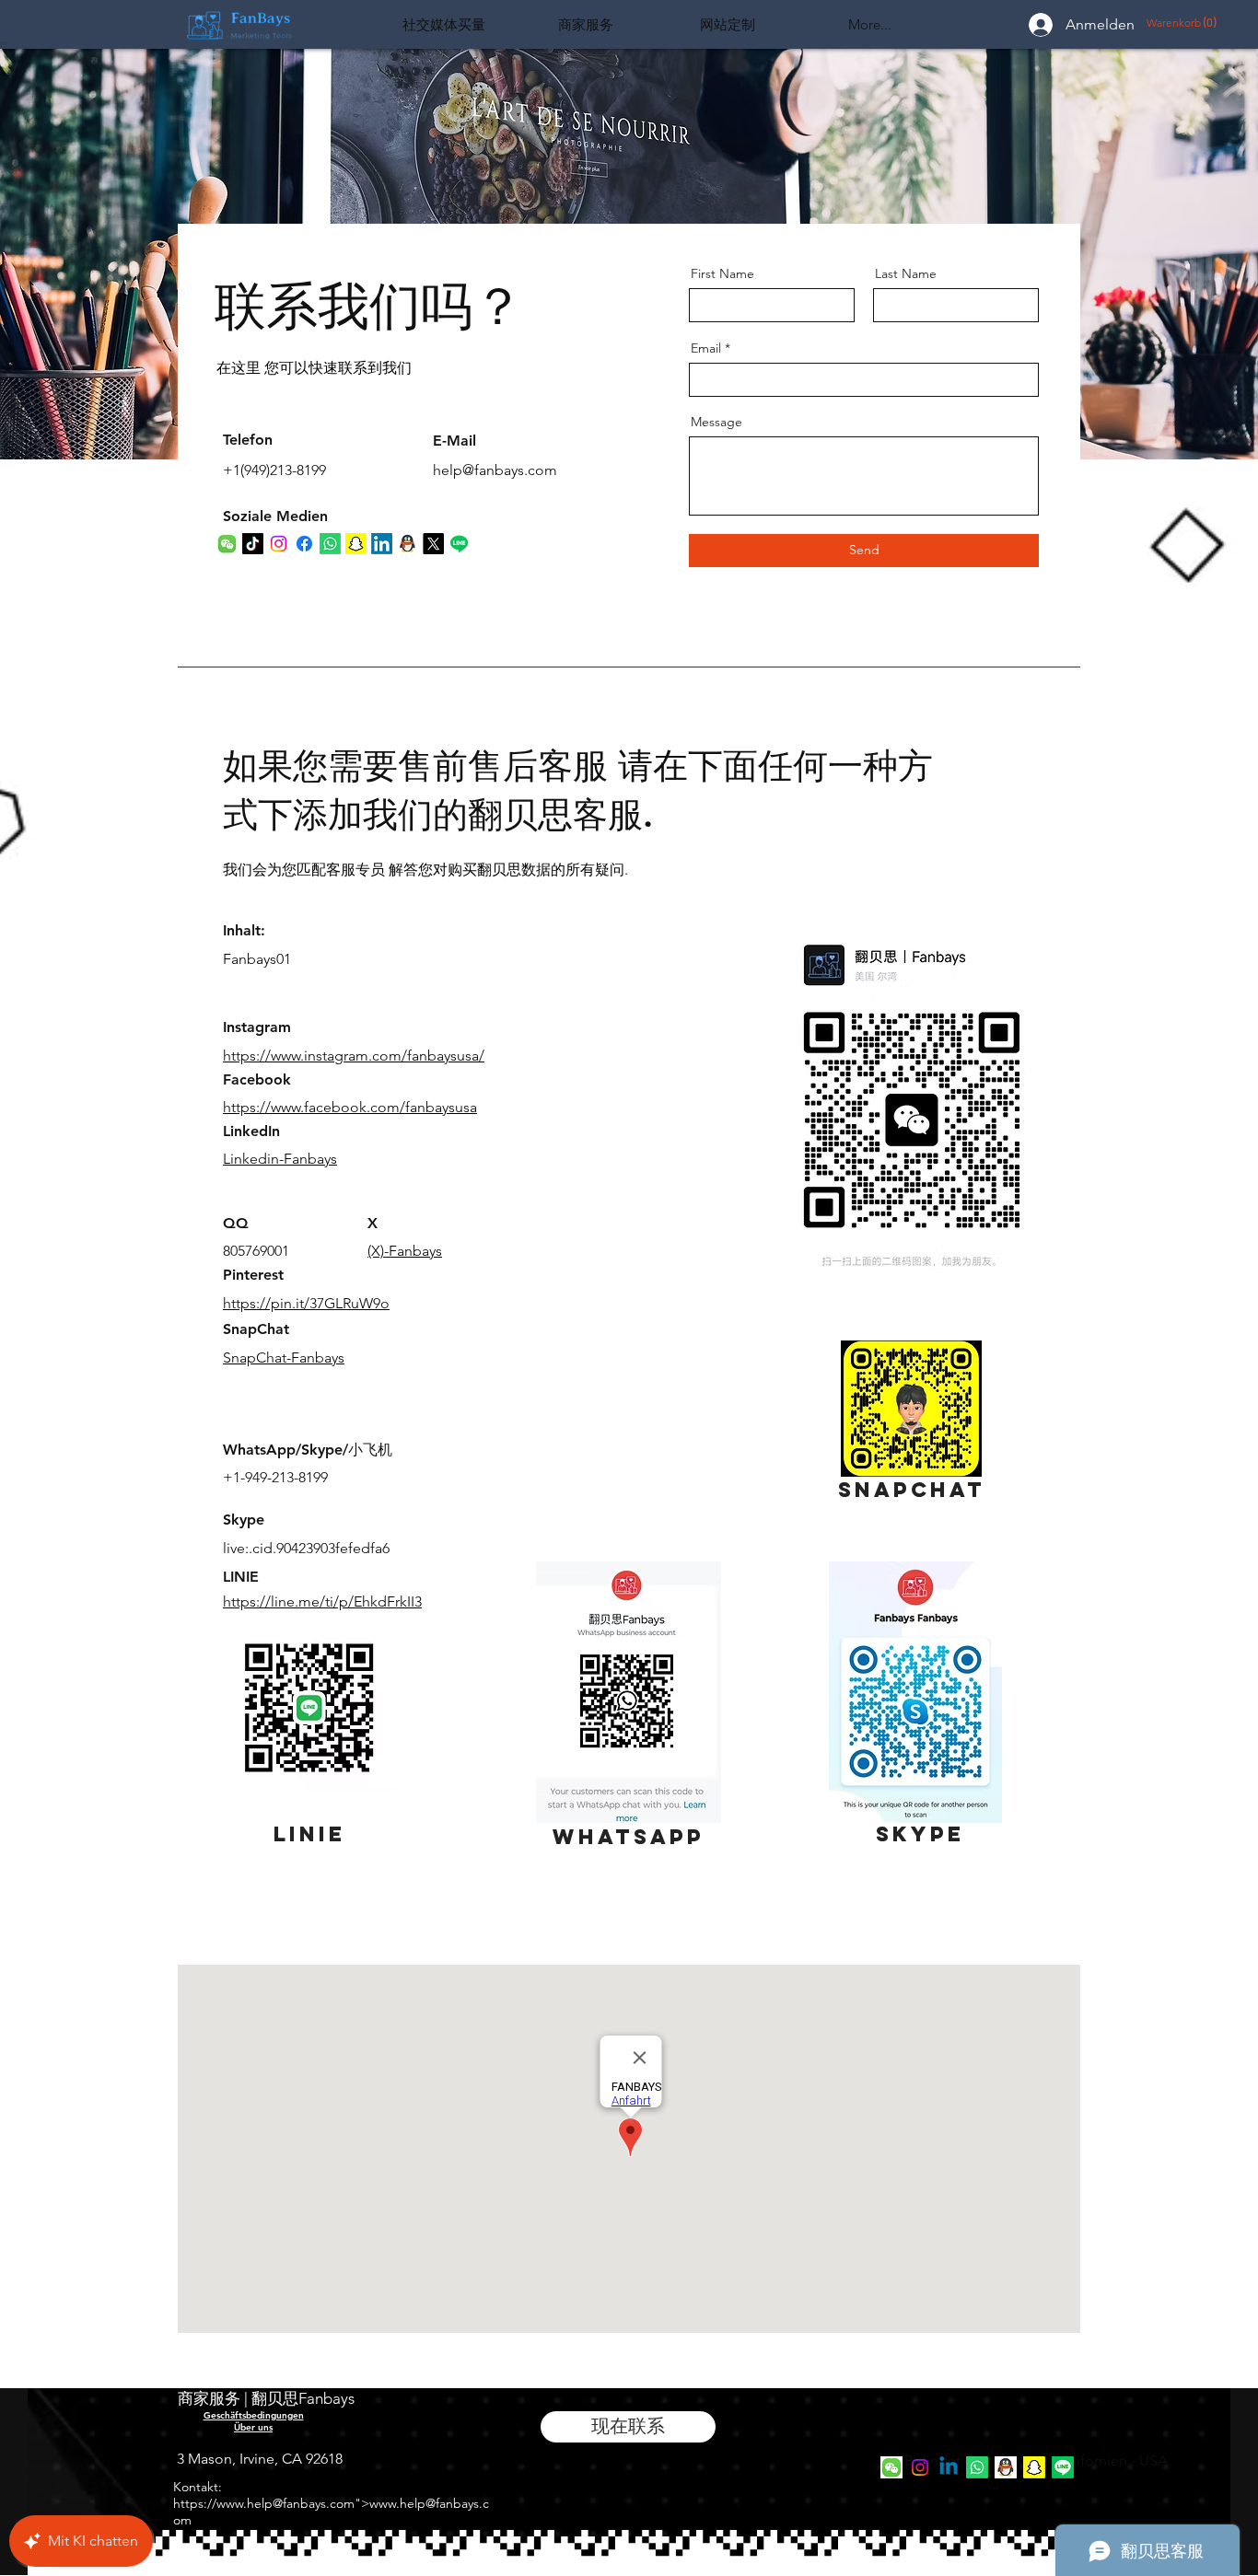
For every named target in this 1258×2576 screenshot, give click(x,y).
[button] (1174, 23)
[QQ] (1006, 2467)
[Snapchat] (1034, 2467)
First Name (722, 273)
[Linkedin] (949, 2467)
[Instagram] (920, 2467)
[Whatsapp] (977, 2467)
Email (706, 348)
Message (716, 422)
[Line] (1063, 2467)
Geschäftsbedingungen (254, 2415)
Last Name (906, 273)
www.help (245, 2503)
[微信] (891, 2467)
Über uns (253, 2427)
